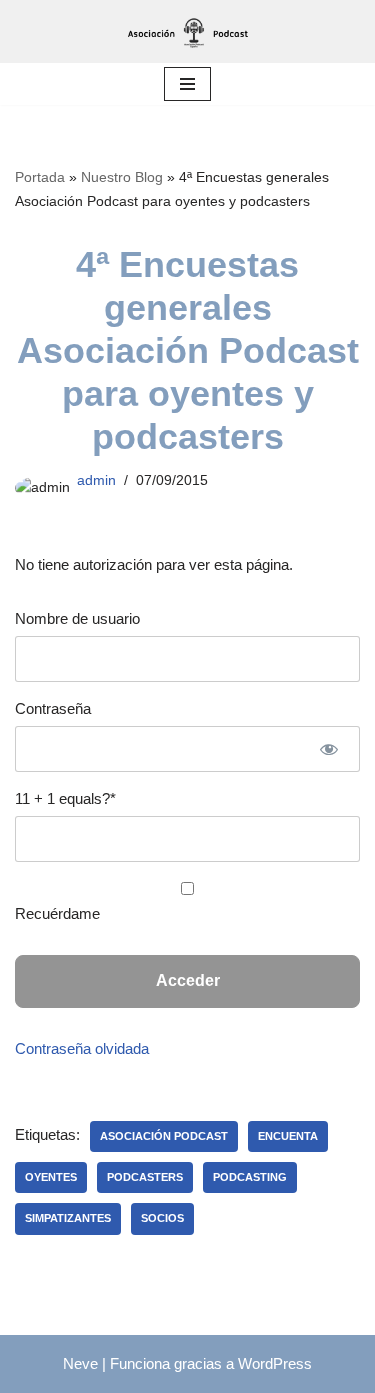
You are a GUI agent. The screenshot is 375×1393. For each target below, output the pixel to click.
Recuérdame (57, 913)
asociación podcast (164, 1136)
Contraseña (53, 708)
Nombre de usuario (77, 618)
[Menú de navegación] (187, 84)
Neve (80, 1363)
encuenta (288, 1136)
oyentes (51, 1177)
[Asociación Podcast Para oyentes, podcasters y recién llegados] (188, 31)
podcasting (250, 1177)
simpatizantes (68, 1218)
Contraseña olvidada (82, 1048)
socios (162, 1218)
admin (96, 480)
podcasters (145, 1177)
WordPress (275, 1363)
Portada (40, 177)
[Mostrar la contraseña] (329, 749)
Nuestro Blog (122, 177)
